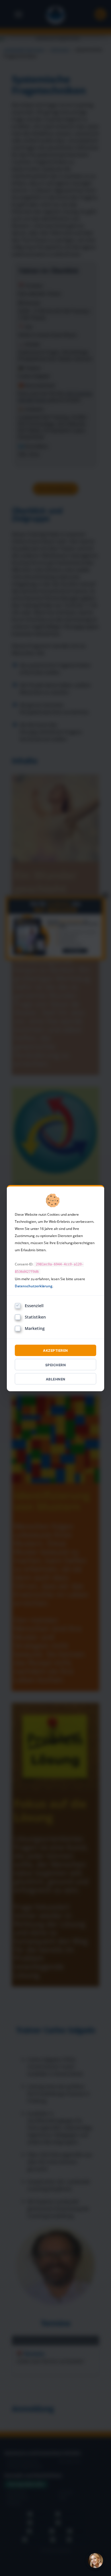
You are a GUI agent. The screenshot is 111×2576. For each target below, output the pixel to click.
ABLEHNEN (56, 1379)
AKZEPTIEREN (55, 1350)
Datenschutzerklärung (34, 1286)
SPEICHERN (56, 1365)
